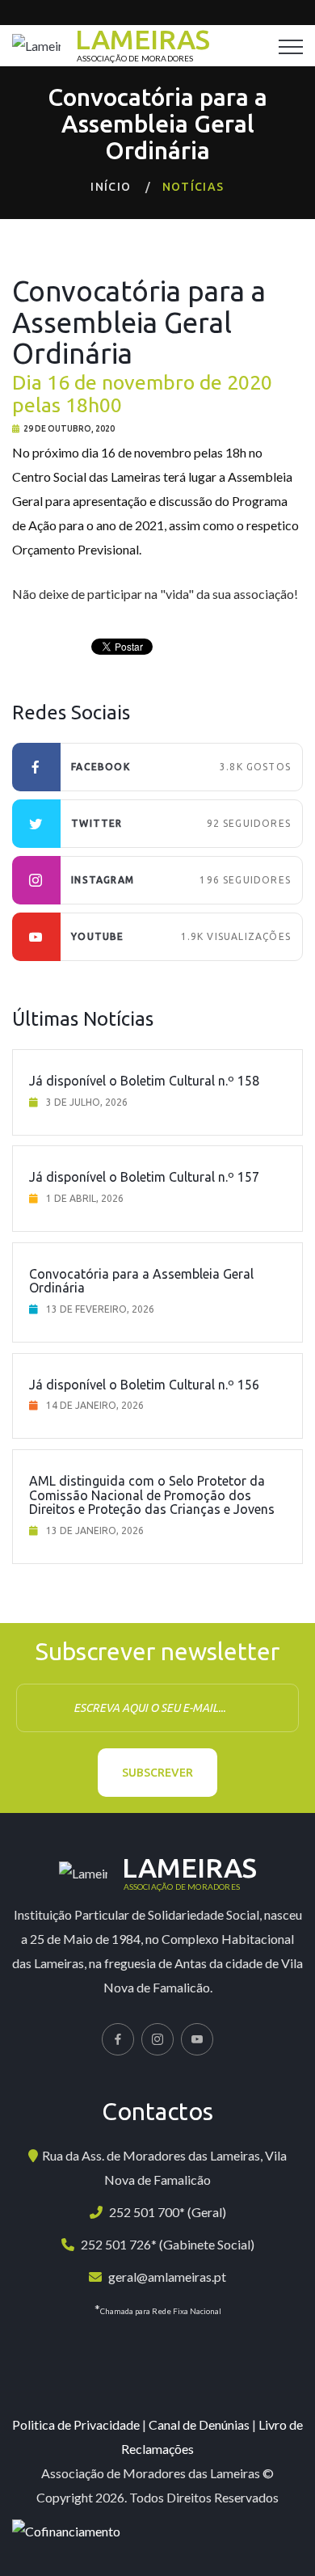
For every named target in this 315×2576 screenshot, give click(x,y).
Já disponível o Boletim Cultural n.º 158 (144, 1081)
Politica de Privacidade (76, 2424)
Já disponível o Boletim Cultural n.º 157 (144, 1177)
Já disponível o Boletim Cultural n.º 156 (144, 1385)
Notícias (193, 187)
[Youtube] (197, 2039)
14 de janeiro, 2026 (95, 1405)
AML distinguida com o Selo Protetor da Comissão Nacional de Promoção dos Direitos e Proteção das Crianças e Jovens (152, 1495)
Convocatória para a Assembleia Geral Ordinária (141, 1281)
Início (111, 187)
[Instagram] (157, 2039)
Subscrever (157, 1773)
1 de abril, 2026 (85, 1198)
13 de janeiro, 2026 (95, 1530)
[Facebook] (118, 2039)
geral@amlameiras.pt (167, 2277)
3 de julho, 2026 (87, 1102)
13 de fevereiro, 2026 (100, 1309)
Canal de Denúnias (199, 2424)
